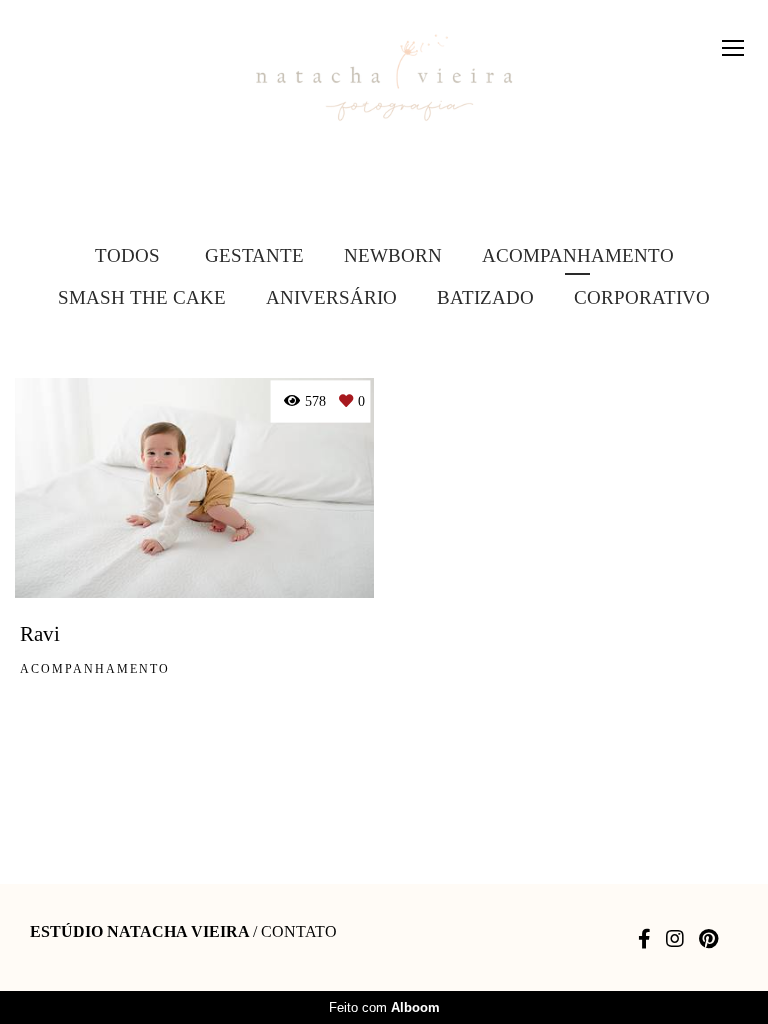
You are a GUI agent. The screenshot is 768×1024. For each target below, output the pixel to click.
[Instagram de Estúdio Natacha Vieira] (675, 939)
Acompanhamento (578, 255)
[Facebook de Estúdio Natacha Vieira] (644, 939)
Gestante (254, 255)
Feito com (384, 1007)
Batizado (485, 297)
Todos (127, 255)
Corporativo (642, 297)
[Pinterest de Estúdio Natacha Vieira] (708, 939)
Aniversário (331, 297)
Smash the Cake (142, 297)
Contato (299, 932)
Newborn (393, 255)
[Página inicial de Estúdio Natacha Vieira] (384, 79)
